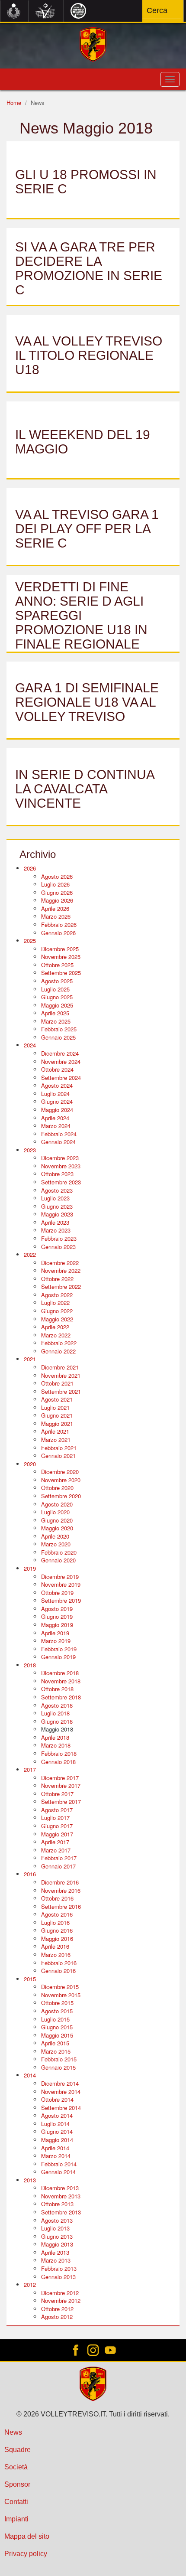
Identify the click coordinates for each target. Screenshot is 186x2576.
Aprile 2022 (55, 1327)
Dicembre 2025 (60, 949)
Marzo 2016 (56, 1955)
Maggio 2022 (57, 1319)
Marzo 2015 (56, 2051)
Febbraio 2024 (59, 1134)
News (13, 2432)
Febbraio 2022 (59, 1343)
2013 (30, 2180)
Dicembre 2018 (60, 1673)
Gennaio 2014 (58, 2172)
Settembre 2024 (61, 1078)
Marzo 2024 (56, 1126)
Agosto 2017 (57, 1810)
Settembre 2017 (61, 1802)
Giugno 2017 (57, 1826)
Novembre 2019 (61, 1584)
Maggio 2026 (57, 900)
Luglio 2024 (55, 1094)
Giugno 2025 (57, 997)
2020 (30, 1464)
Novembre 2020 (61, 1480)
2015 (30, 1979)
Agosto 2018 (57, 1705)
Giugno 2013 (57, 2236)
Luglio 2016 (55, 1922)
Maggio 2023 (57, 1214)
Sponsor (17, 2484)
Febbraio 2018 (59, 1753)
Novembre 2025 (61, 957)
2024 (30, 1045)
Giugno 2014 (57, 2131)
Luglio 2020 (55, 1512)
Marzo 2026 (56, 916)
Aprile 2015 (55, 2043)
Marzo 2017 (56, 1850)
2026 (30, 868)
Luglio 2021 (55, 1407)
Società (16, 2467)
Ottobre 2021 (57, 1383)
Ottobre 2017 (57, 1794)
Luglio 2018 (55, 1713)
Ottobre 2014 (57, 2099)
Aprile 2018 (55, 1737)
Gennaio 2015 (58, 2067)
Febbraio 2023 (59, 1238)
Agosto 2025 (57, 981)
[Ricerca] (172, 10)
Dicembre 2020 (60, 1472)
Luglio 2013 (55, 2228)
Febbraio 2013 (59, 2268)
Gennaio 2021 (58, 1456)
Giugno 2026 (57, 892)
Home (14, 103)
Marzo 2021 (56, 1440)
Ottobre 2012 (57, 2309)
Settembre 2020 (61, 1496)
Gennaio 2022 (58, 1351)
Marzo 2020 (56, 1544)
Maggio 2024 (57, 1110)
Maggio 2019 (57, 1625)
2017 (30, 1769)
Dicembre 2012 (60, 2293)
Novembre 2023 (61, 1166)
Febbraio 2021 (59, 1448)
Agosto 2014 (57, 2115)
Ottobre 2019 (57, 1593)
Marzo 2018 (56, 1745)
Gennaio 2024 (58, 1142)
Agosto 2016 (57, 1914)
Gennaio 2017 (58, 1866)
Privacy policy (26, 2554)
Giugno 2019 (57, 1616)
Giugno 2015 (57, 2027)
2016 (30, 1874)
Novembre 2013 (61, 2196)
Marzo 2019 (56, 1641)
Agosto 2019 (57, 1609)
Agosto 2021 (57, 1399)
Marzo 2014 (56, 2156)
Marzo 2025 (56, 1021)
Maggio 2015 (57, 2035)
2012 (30, 2284)
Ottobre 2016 (57, 1898)
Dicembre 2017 (60, 1778)
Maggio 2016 (57, 1939)
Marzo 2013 (56, 2260)
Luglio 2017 (55, 1818)
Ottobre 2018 (57, 1689)
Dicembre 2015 (60, 1987)
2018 (30, 1665)
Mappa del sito (27, 2536)
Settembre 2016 (61, 1906)
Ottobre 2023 (57, 1174)
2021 (30, 1359)
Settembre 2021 (61, 1391)
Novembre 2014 (61, 2092)
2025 (30, 941)
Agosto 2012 (57, 2317)
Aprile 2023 (55, 1222)
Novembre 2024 (61, 1061)
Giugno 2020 (57, 1520)
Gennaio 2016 (58, 1971)
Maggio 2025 (57, 1005)
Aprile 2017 (55, 1842)
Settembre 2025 (61, 973)
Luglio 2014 (55, 2124)
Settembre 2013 (61, 2212)
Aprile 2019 (55, 1633)
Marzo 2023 (56, 1230)
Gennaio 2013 (58, 2277)
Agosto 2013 (57, 2220)
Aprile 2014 (55, 2148)
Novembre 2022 (61, 1270)
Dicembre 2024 (60, 1053)
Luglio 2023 (55, 1198)
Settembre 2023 (61, 1182)
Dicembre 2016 (60, 1882)
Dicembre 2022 (60, 1263)
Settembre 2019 (61, 1600)
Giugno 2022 (57, 1311)
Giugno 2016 (57, 1930)
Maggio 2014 (57, 2140)
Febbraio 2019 (59, 1649)
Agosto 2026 (57, 876)
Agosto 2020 (57, 1504)
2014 (30, 2075)
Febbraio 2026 (59, 924)
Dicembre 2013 (60, 2188)
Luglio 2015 (55, 2019)
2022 (30, 1254)
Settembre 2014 (61, 2108)
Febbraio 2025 (59, 1029)
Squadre (18, 2450)
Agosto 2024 (57, 1085)
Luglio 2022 (55, 1303)
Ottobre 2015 (57, 2003)
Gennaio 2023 (58, 1247)
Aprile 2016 (55, 1946)
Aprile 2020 (55, 1536)
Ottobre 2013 (57, 2204)
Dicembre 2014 (60, 2083)
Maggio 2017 (57, 1834)
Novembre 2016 (61, 1890)
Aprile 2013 (55, 2252)
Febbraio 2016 (59, 1963)
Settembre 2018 (61, 1697)
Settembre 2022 (61, 1286)
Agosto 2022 (57, 1295)
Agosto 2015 (57, 2011)
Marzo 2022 (56, 1335)
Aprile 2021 (55, 1431)
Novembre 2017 (61, 1785)
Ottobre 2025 (57, 965)
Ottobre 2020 (57, 1488)
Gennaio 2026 (58, 933)
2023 (30, 1150)
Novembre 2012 (61, 2300)
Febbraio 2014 (59, 2164)
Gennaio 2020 (58, 1560)
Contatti (16, 2502)
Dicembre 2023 (60, 1158)
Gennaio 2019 (58, 1657)
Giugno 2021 (57, 1415)
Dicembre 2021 (60, 1367)
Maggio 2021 (57, 1423)
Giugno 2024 (57, 1101)
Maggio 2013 (57, 2244)
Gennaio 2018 (58, 1762)
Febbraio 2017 (59, 1858)
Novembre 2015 (61, 1995)
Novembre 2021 (61, 1375)
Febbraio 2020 (59, 1552)
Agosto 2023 (57, 1190)
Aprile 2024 (55, 1118)
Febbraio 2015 (59, 2059)
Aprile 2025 (55, 1013)
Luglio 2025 (55, 989)
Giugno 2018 (57, 1721)
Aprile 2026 (55, 908)
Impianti (16, 2519)
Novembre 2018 (61, 1681)
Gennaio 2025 (58, 1037)
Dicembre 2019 (60, 1577)
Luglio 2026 (55, 884)
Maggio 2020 (57, 1528)
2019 (30, 1568)
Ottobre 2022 (57, 1279)
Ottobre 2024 (57, 1069)
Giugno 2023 (57, 1206)
